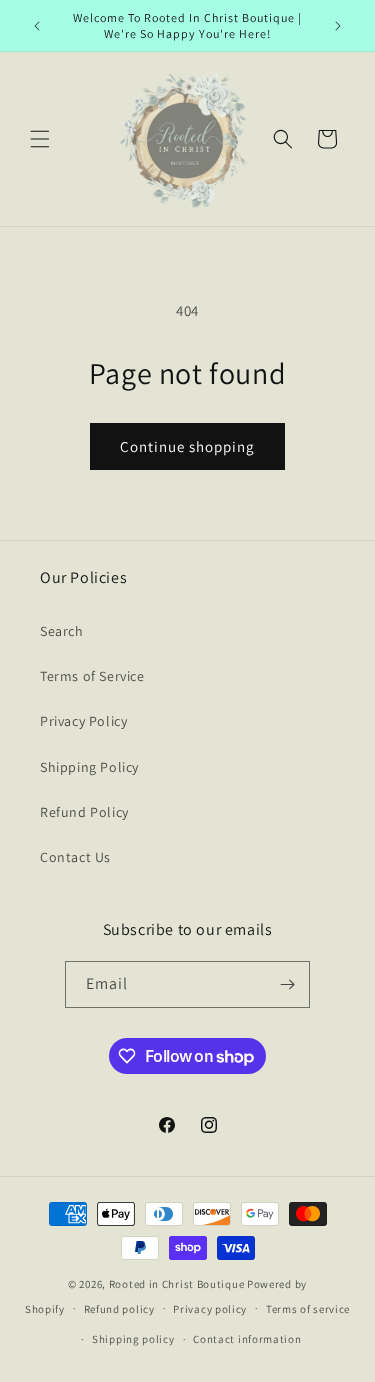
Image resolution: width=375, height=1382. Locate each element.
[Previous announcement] (37, 26)
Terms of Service (92, 676)
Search (62, 631)
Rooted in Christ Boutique (177, 1284)
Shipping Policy (89, 767)
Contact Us (75, 857)
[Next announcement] (338, 26)
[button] (40, 139)
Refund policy (119, 1309)
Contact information (247, 1339)
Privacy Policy (83, 721)
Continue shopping (187, 446)
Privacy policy (210, 1309)
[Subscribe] (287, 984)
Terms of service (308, 1309)
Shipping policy (133, 1339)
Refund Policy (84, 812)
